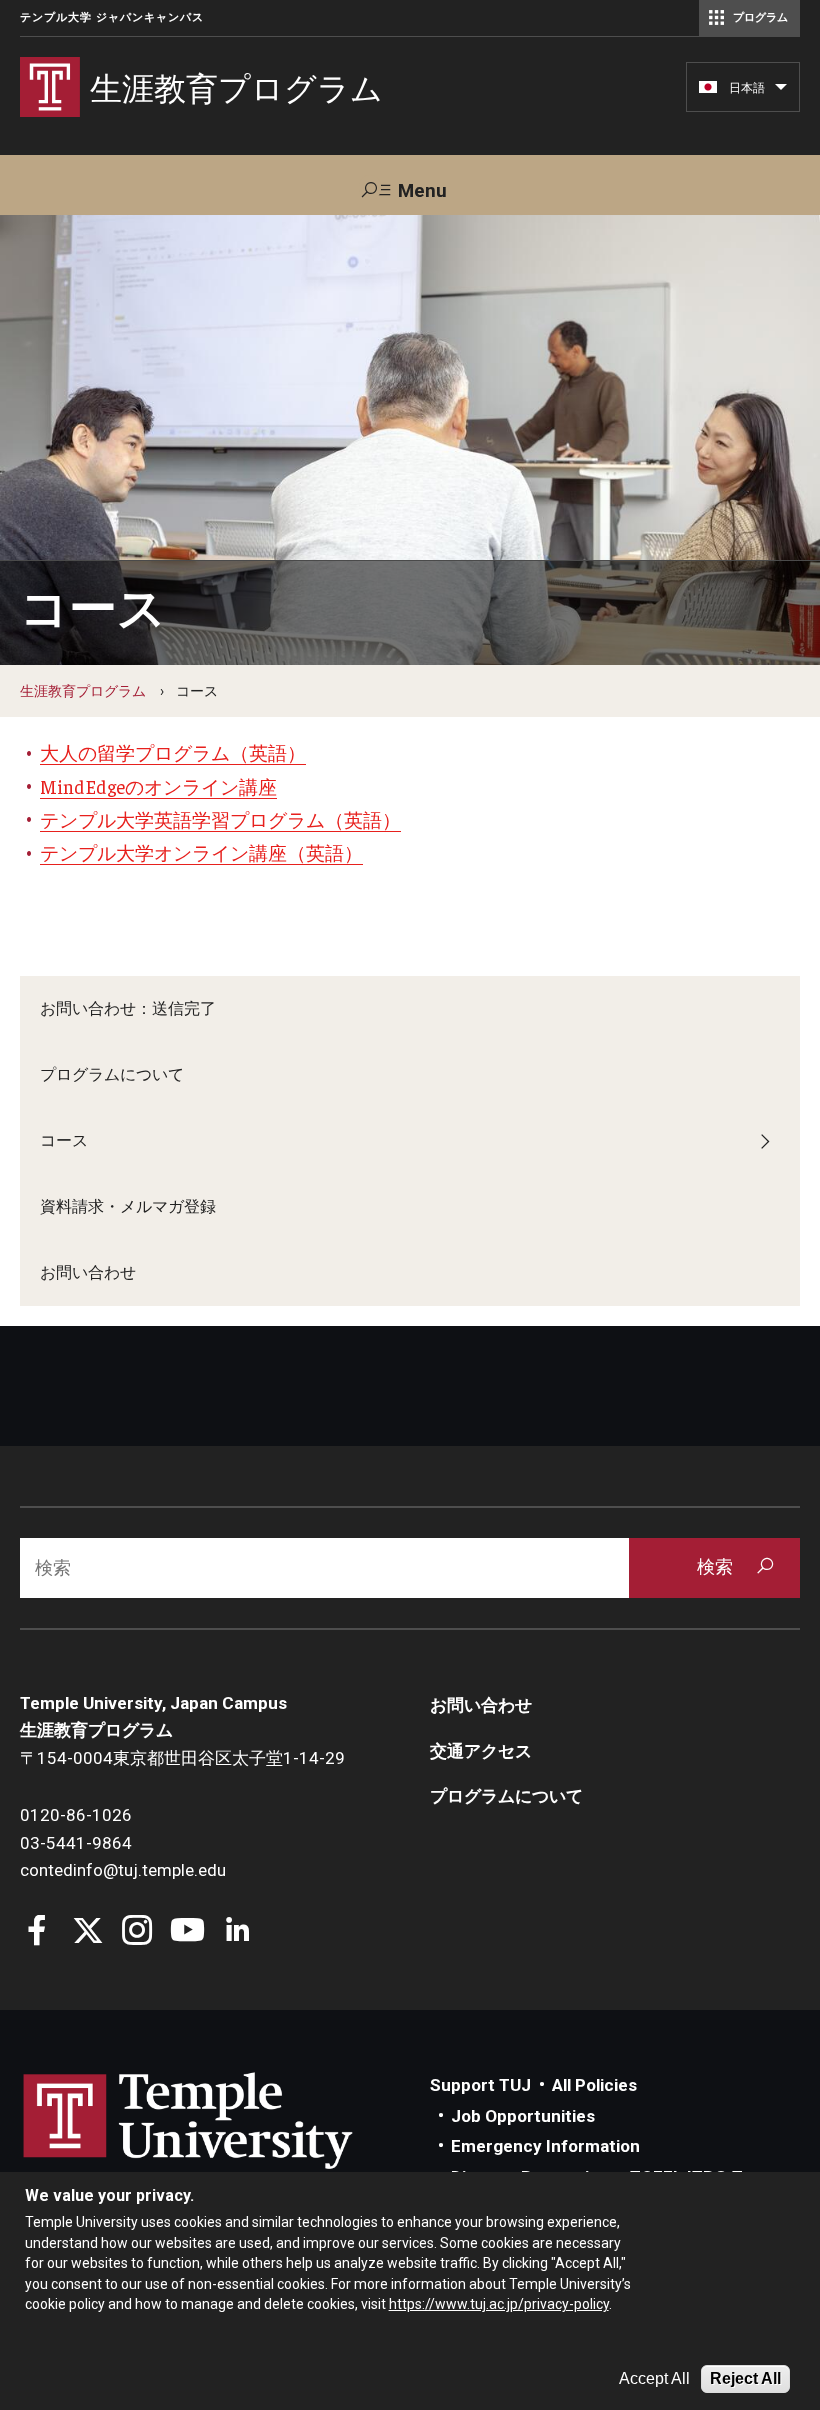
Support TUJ (480, 2085)
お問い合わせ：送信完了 (128, 1008)
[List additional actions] (781, 92)
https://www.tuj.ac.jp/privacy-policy (499, 2304)
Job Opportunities (523, 2116)
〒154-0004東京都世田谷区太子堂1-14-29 (182, 1758)
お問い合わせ (88, 1272)
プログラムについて (112, 1074)
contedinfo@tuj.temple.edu (123, 1870)
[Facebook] (37, 1932)
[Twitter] (87, 1932)
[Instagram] (137, 1932)
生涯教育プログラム (83, 691)
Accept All (654, 2378)
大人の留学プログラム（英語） (173, 752)
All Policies (594, 2085)
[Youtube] (187, 1932)
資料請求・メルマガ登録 (128, 1206)
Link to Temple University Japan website (220, 2140)
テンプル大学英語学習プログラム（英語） (220, 819)
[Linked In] (237, 1932)
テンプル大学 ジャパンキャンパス (112, 17)
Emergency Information (545, 2146)
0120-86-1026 (76, 1815)
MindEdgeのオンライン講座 (158, 786)
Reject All (745, 2378)
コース (64, 1140)
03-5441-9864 (76, 1843)
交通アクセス (481, 1751)
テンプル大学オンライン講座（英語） (201, 852)
